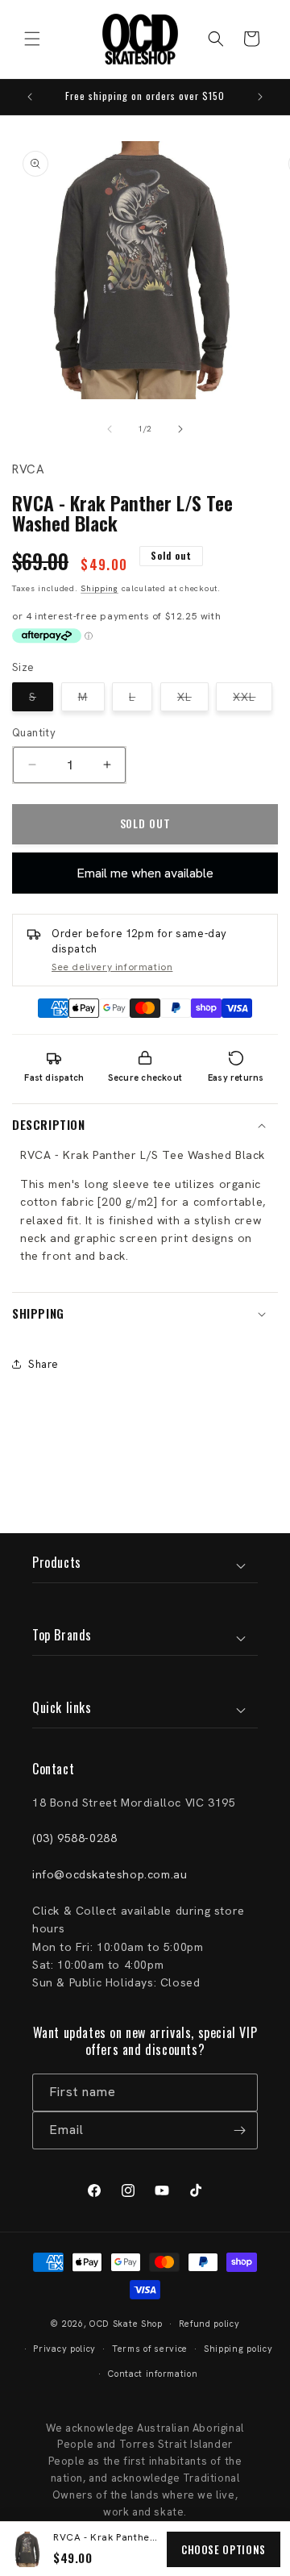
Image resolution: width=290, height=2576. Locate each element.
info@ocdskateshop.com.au (110, 1874)
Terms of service (150, 2349)
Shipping (99, 588)
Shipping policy (238, 2349)
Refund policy (209, 2324)
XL (193, 700)
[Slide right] (180, 429)
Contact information (153, 2374)
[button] (32, 39)
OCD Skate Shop (126, 2324)
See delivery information (112, 967)
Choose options (224, 2549)
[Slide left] (110, 429)
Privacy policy (64, 2349)
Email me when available (145, 873)
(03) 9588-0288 (75, 1838)
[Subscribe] (239, 2130)
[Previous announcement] (30, 97)
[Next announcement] (260, 97)
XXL (253, 700)
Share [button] (43, 1364)
